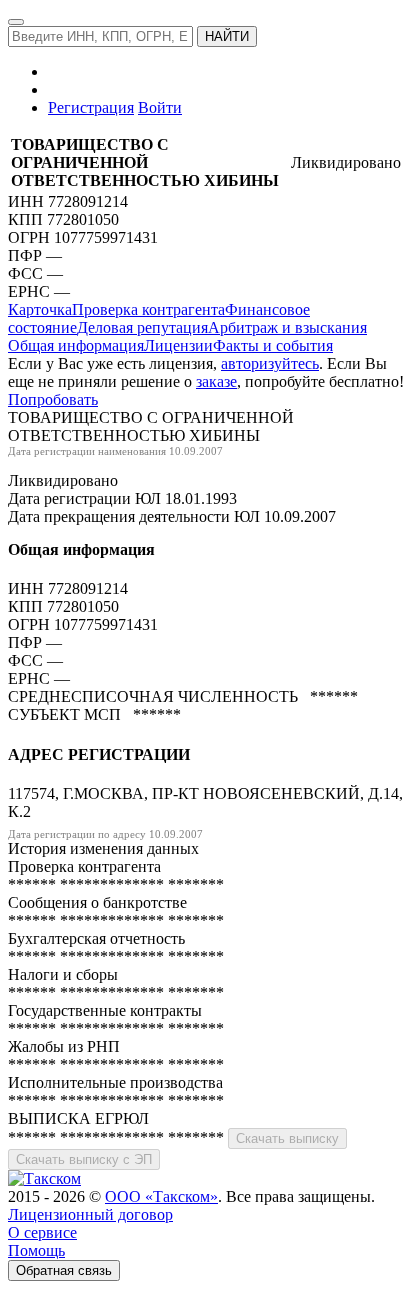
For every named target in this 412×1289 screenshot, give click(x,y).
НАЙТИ (227, 36)
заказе (216, 381)
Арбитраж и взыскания (287, 327)
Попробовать (53, 399)
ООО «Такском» (161, 1196)
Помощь (36, 1250)
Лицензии (178, 345)
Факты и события (273, 345)
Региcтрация (91, 107)
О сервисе (42, 1232)
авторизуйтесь (270, 363)
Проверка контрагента (148, 309)
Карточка (40, 309)
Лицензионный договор (90, 1214)
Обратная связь (64, 1270)
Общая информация (76, 345)
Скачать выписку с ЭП (84, 1159)
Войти (160, 107)
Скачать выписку (287, 1138)
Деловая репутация (142, 327)
